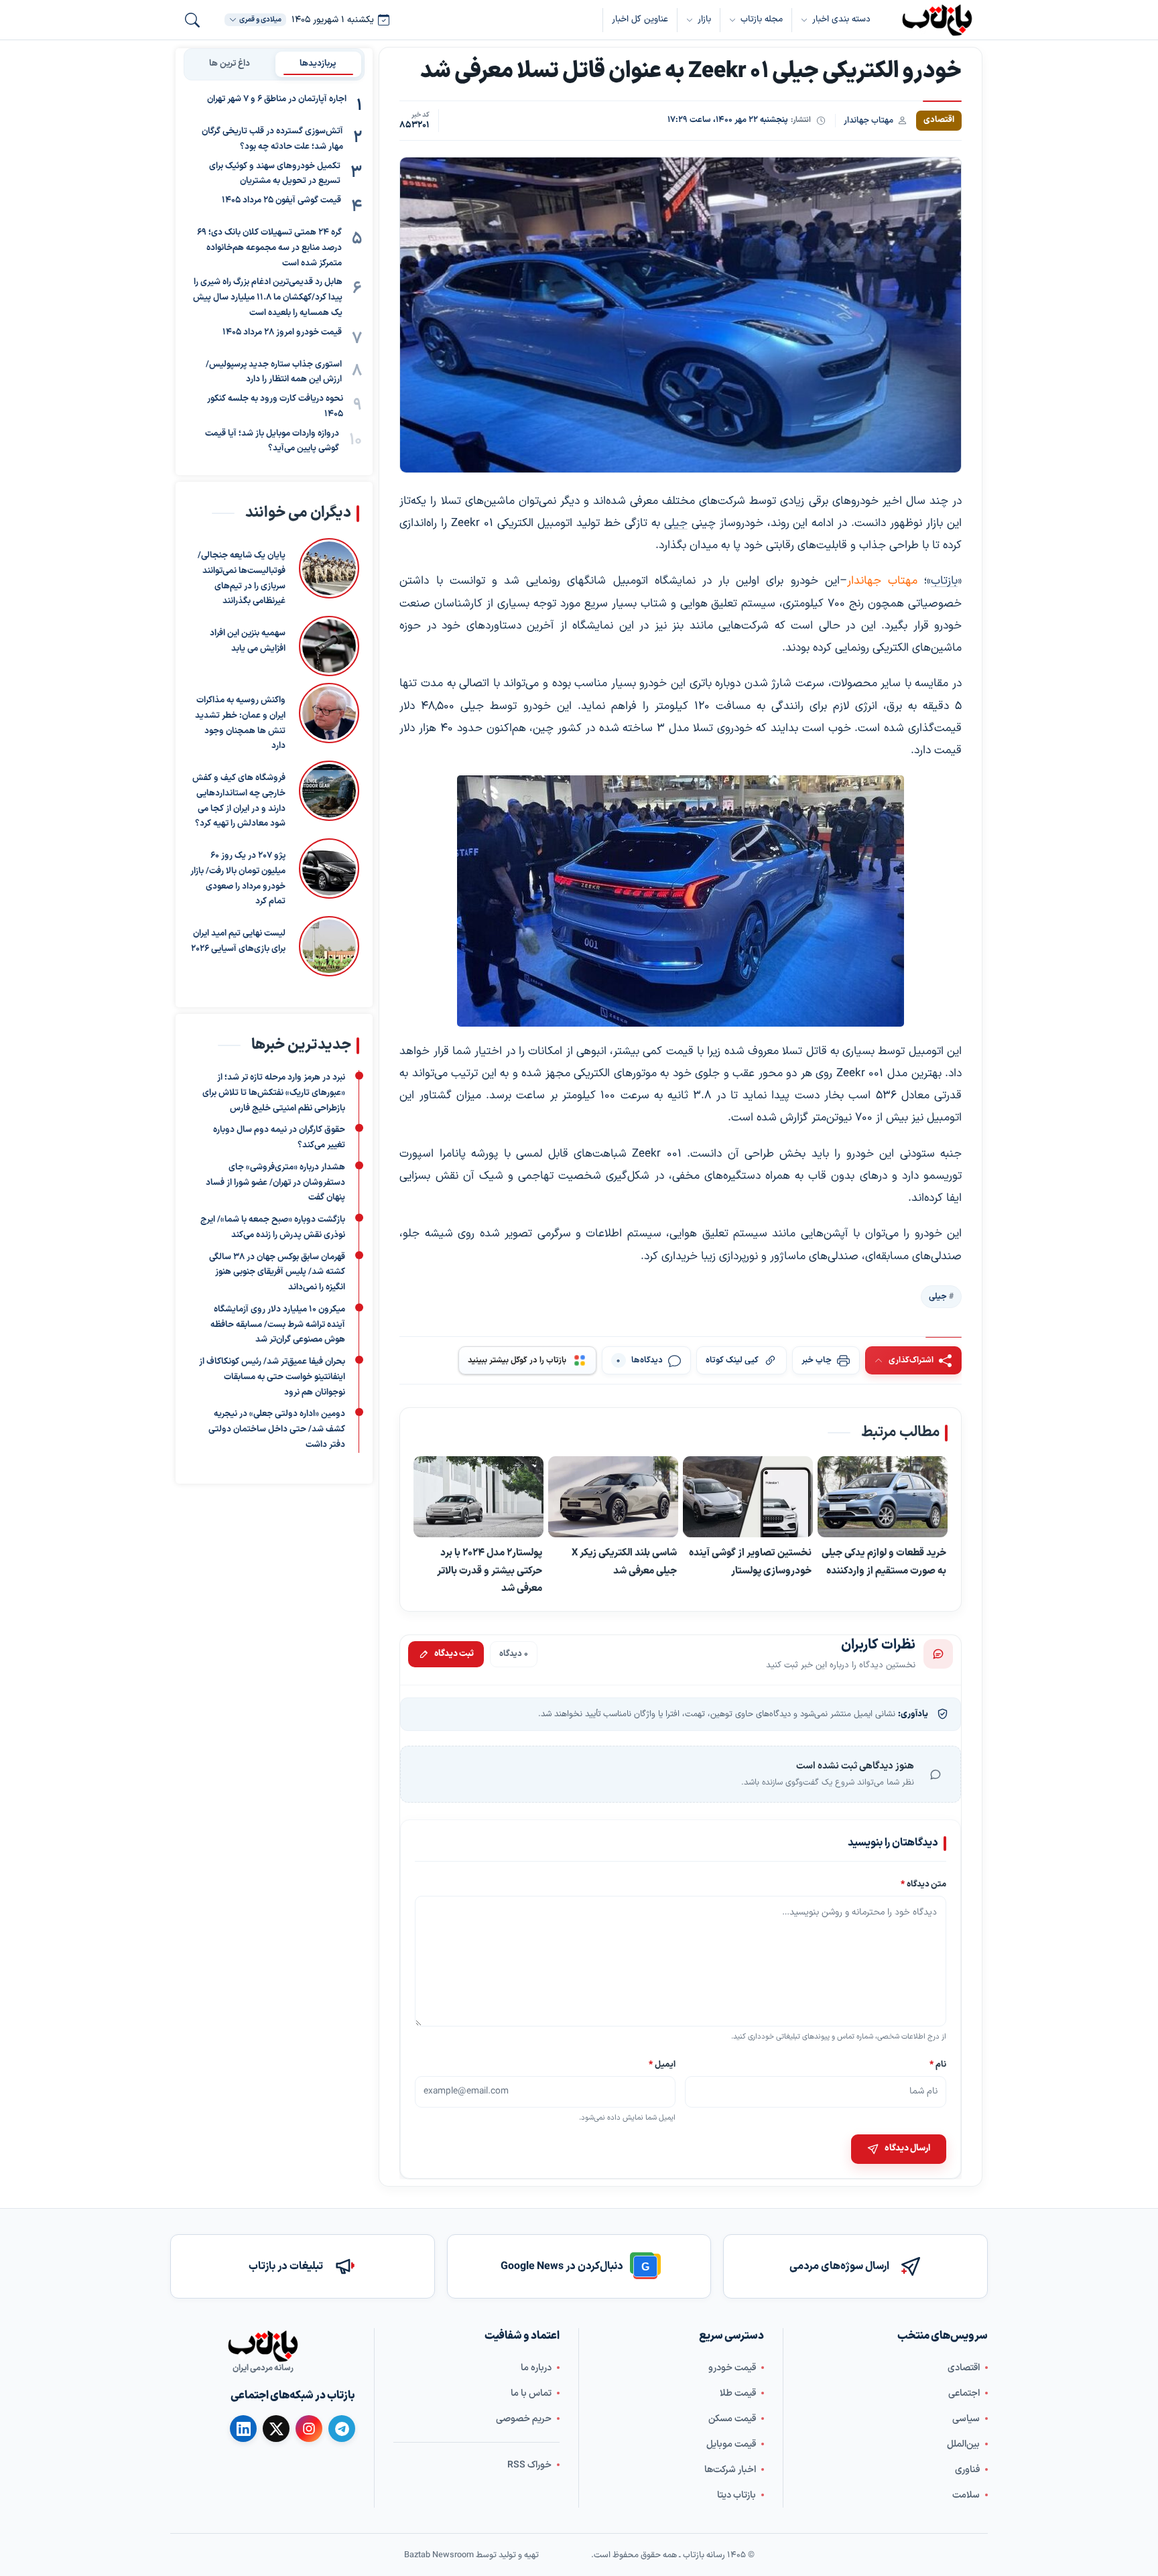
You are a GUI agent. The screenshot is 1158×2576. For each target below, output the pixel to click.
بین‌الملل (963, 2444)
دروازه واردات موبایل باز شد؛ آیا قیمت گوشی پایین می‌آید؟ (272, 441)
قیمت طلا (738, 2393)
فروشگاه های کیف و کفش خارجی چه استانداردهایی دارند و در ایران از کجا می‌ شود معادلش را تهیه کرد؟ (239, 801)
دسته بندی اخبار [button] (841, 19)
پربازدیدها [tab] (318, 64)
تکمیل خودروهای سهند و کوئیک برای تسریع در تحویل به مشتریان (275, 174)
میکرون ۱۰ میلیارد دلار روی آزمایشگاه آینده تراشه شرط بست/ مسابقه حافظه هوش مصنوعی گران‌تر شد (278, 1325)
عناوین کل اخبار (640, 19)
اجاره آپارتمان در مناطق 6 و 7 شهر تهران (277, 99)
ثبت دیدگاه (454, 1653)
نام (938, 2064)
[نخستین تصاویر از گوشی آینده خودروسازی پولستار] (748, 1497)
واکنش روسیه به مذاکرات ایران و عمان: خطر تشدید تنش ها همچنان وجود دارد (240, 723)
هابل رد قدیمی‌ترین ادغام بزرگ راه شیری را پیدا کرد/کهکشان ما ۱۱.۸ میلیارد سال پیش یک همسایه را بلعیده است (268, 298)
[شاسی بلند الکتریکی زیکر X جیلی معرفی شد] (613, 1497)
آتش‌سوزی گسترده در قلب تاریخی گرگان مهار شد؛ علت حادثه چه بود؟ (272, 139)
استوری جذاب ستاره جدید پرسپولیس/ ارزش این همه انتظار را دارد (274, 372)
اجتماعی (964, 2393)
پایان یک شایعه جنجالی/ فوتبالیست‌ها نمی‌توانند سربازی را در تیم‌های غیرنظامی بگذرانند (242, 578)
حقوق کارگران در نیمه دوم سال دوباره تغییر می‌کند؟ (279, 1138)
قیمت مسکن (732, 2419)
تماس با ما (531, 2393)
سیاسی (966, 2419)
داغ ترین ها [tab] (230, 64)
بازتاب (944, 581)
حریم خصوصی (524, 2419)
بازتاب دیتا (736, 2495)
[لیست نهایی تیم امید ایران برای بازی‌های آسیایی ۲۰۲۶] (329, 946)
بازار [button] (704, 19)
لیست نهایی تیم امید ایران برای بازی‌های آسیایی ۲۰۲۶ (238, 941)
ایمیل (663, 2064)
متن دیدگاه (923, 1884)
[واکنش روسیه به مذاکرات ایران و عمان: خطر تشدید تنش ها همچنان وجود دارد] (329, 718)
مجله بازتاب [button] (762, 19)
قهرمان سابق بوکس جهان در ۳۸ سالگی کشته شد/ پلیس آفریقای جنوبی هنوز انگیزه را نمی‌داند (277, 1273)
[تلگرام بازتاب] (342, 2429)
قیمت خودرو (732, 2368)
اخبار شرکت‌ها (730, 2470)
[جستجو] (192, 20)
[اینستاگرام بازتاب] (309, 2429)
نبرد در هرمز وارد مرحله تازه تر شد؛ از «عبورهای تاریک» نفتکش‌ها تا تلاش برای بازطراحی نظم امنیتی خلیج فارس (274, 1093)
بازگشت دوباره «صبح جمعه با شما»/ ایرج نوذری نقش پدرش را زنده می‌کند (273, 1227)
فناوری (967, 2470)
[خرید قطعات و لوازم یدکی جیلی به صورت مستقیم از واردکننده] (883, 1497)
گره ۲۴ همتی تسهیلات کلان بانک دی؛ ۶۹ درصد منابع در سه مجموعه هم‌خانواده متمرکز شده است (269, 248)
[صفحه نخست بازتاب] (263, 2346)
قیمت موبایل (731, 2444)
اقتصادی (964, 2368)
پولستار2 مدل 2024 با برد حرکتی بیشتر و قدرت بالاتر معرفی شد (490, 1570)
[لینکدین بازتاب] (243, 2429)
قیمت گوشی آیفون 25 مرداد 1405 (281, 200)
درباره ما (536, 2368)
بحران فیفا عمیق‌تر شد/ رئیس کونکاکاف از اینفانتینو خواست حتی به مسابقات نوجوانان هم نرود (272, 1377)
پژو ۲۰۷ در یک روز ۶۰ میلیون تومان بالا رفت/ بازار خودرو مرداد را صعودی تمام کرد (238, 879)
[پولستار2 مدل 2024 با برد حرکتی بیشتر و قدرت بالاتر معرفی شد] (478, 1497)
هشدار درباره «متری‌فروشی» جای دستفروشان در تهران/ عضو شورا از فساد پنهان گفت (275, 1183)
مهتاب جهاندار (868, 120)
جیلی (676, 523)
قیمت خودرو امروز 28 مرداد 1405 (282, 332)
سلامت (966, 2495)
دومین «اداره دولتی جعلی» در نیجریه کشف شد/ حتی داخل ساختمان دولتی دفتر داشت (277, 1430)
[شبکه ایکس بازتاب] (276, 2429)
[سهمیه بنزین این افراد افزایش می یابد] (329, 646)
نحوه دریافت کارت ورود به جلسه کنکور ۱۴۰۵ (275, 406)
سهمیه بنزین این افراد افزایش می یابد (248, 641)
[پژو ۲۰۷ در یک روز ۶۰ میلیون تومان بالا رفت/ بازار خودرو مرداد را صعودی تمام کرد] (329, 874)
